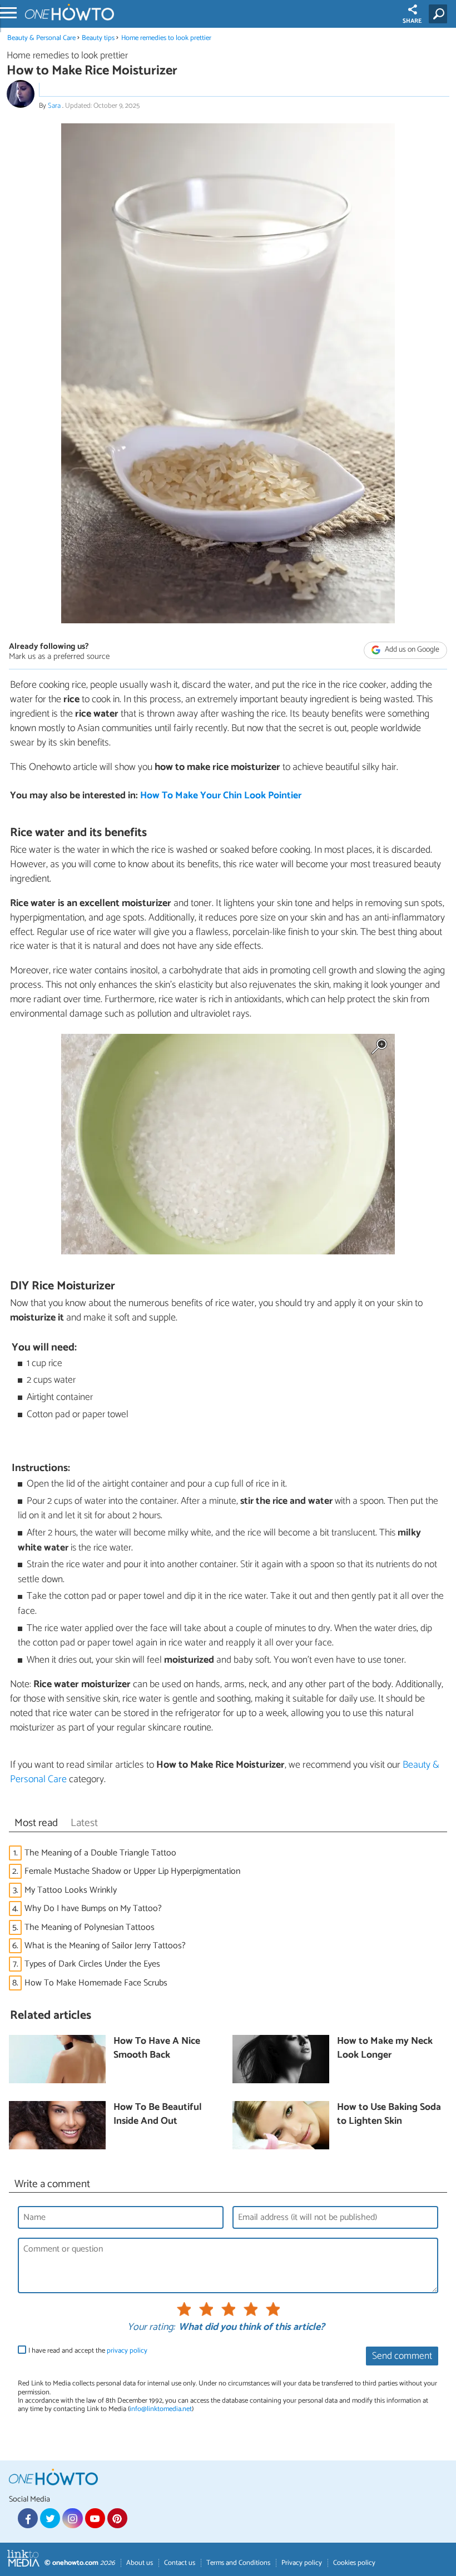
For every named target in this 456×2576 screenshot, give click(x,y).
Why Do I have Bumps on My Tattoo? (93, 1909)
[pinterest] (117, 2518)
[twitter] (50, 2518)
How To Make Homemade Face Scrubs (96, 1983)
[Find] (440, 14)
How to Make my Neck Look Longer (385, 2049)
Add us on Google (411, 650)
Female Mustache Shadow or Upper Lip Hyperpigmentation (132, 1871)
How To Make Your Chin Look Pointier (221, 796)
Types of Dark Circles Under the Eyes (92, 1964)
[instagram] (72, 2518)
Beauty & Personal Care (42, 38)
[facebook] (28, 2518)
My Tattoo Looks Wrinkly (71, 1890)
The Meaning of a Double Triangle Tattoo (100, 1853)
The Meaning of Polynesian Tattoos (90, 1927)
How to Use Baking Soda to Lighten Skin (389, 2115)
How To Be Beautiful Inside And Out (158, 2115)
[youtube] (95, 2518)
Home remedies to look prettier (166, 38)
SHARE (412, 21)
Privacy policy (302, 2563)
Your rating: (151, 2328)
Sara (55, 106)
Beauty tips (98, 38)
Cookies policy (354, 2563)
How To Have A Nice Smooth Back (157, 2049)
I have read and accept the (88, 2351)
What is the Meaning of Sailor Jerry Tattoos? (105, 1946)
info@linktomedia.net (161, 2409)
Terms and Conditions (238, 2563)
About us (140, 2563)
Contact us (180, 2563)
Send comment (402, 2356)
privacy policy (127, 2351)
